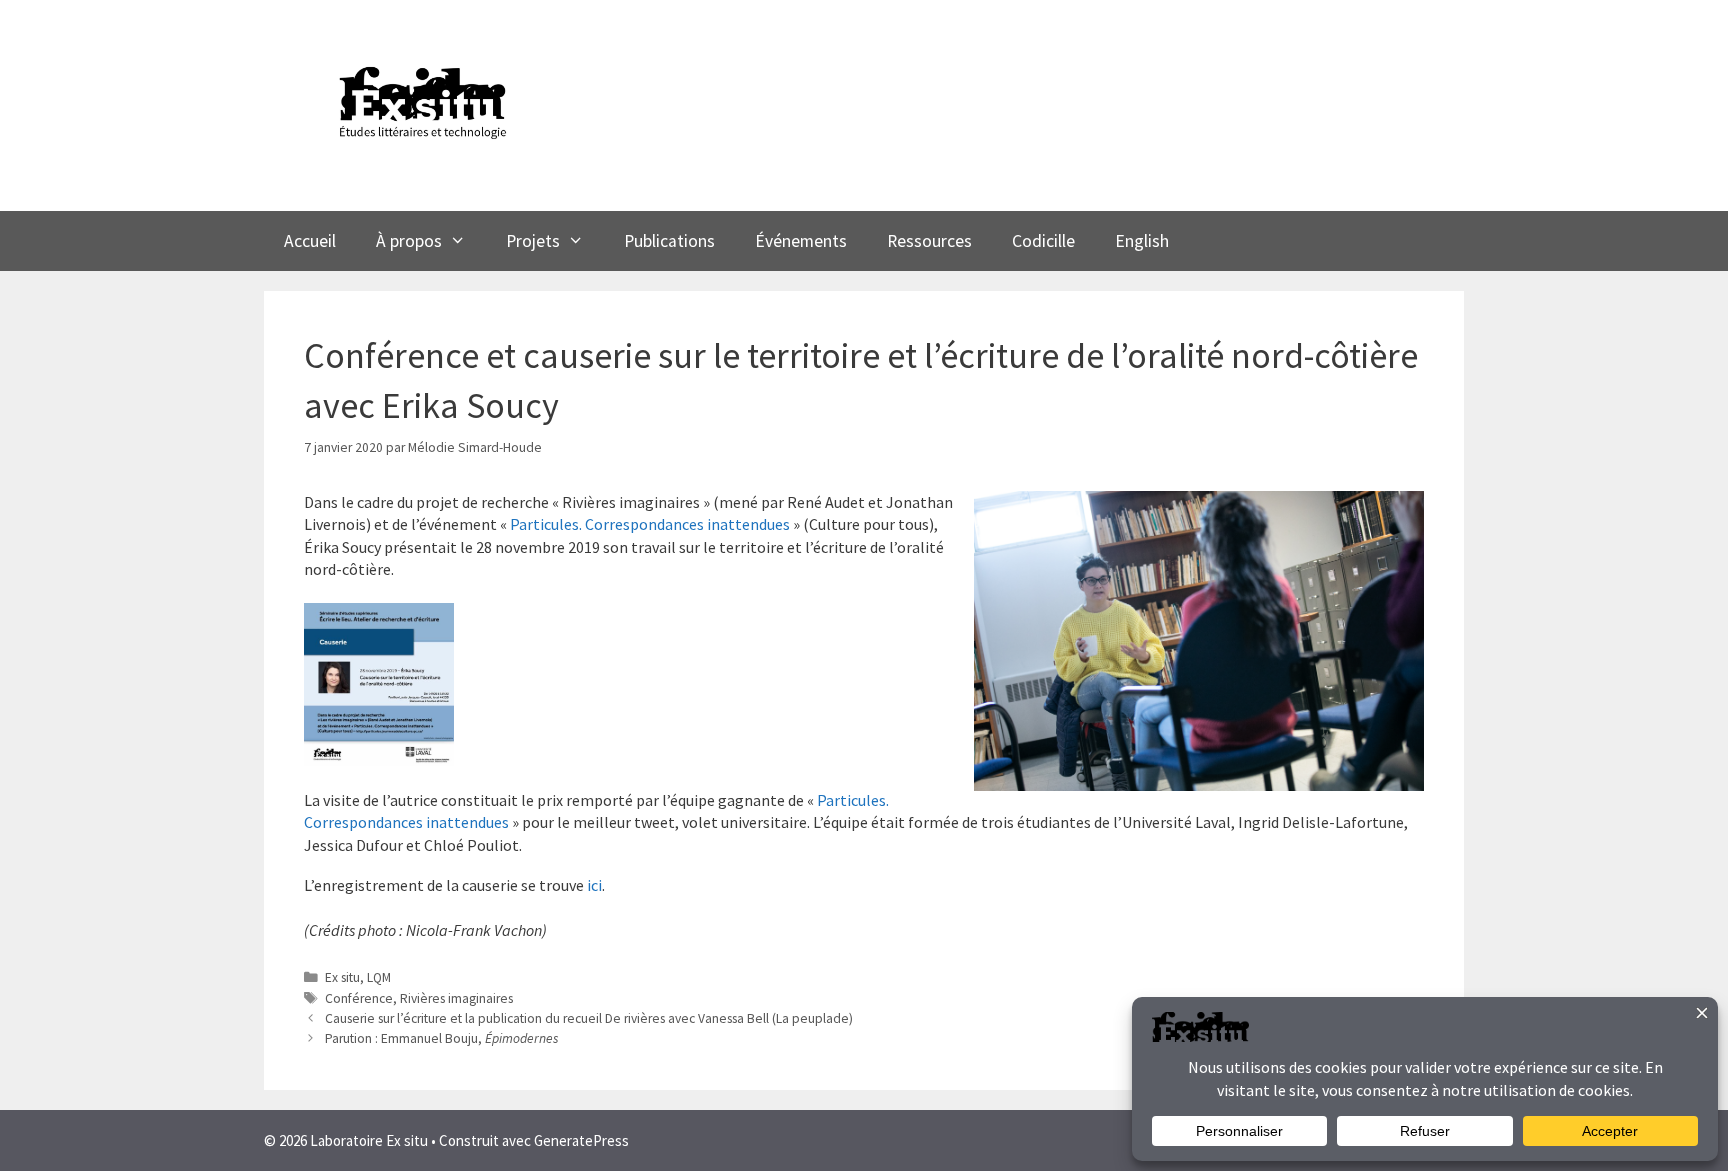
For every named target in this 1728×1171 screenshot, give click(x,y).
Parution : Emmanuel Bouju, (441, 1038)
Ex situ (342, 977)
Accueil (310, 241)
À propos (409, 241)
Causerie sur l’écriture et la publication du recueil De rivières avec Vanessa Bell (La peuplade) (589, 1018)
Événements (801, 241)
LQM (379, 977)
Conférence (359, 998)
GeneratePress (581, 1140)
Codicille (1043, 241)
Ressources (929, 241)
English (1142, 241)
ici (594, 885)
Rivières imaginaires (456, 998)
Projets (533, 241)
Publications (669, 241)
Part (832, 800)
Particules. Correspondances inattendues (650, 524)
